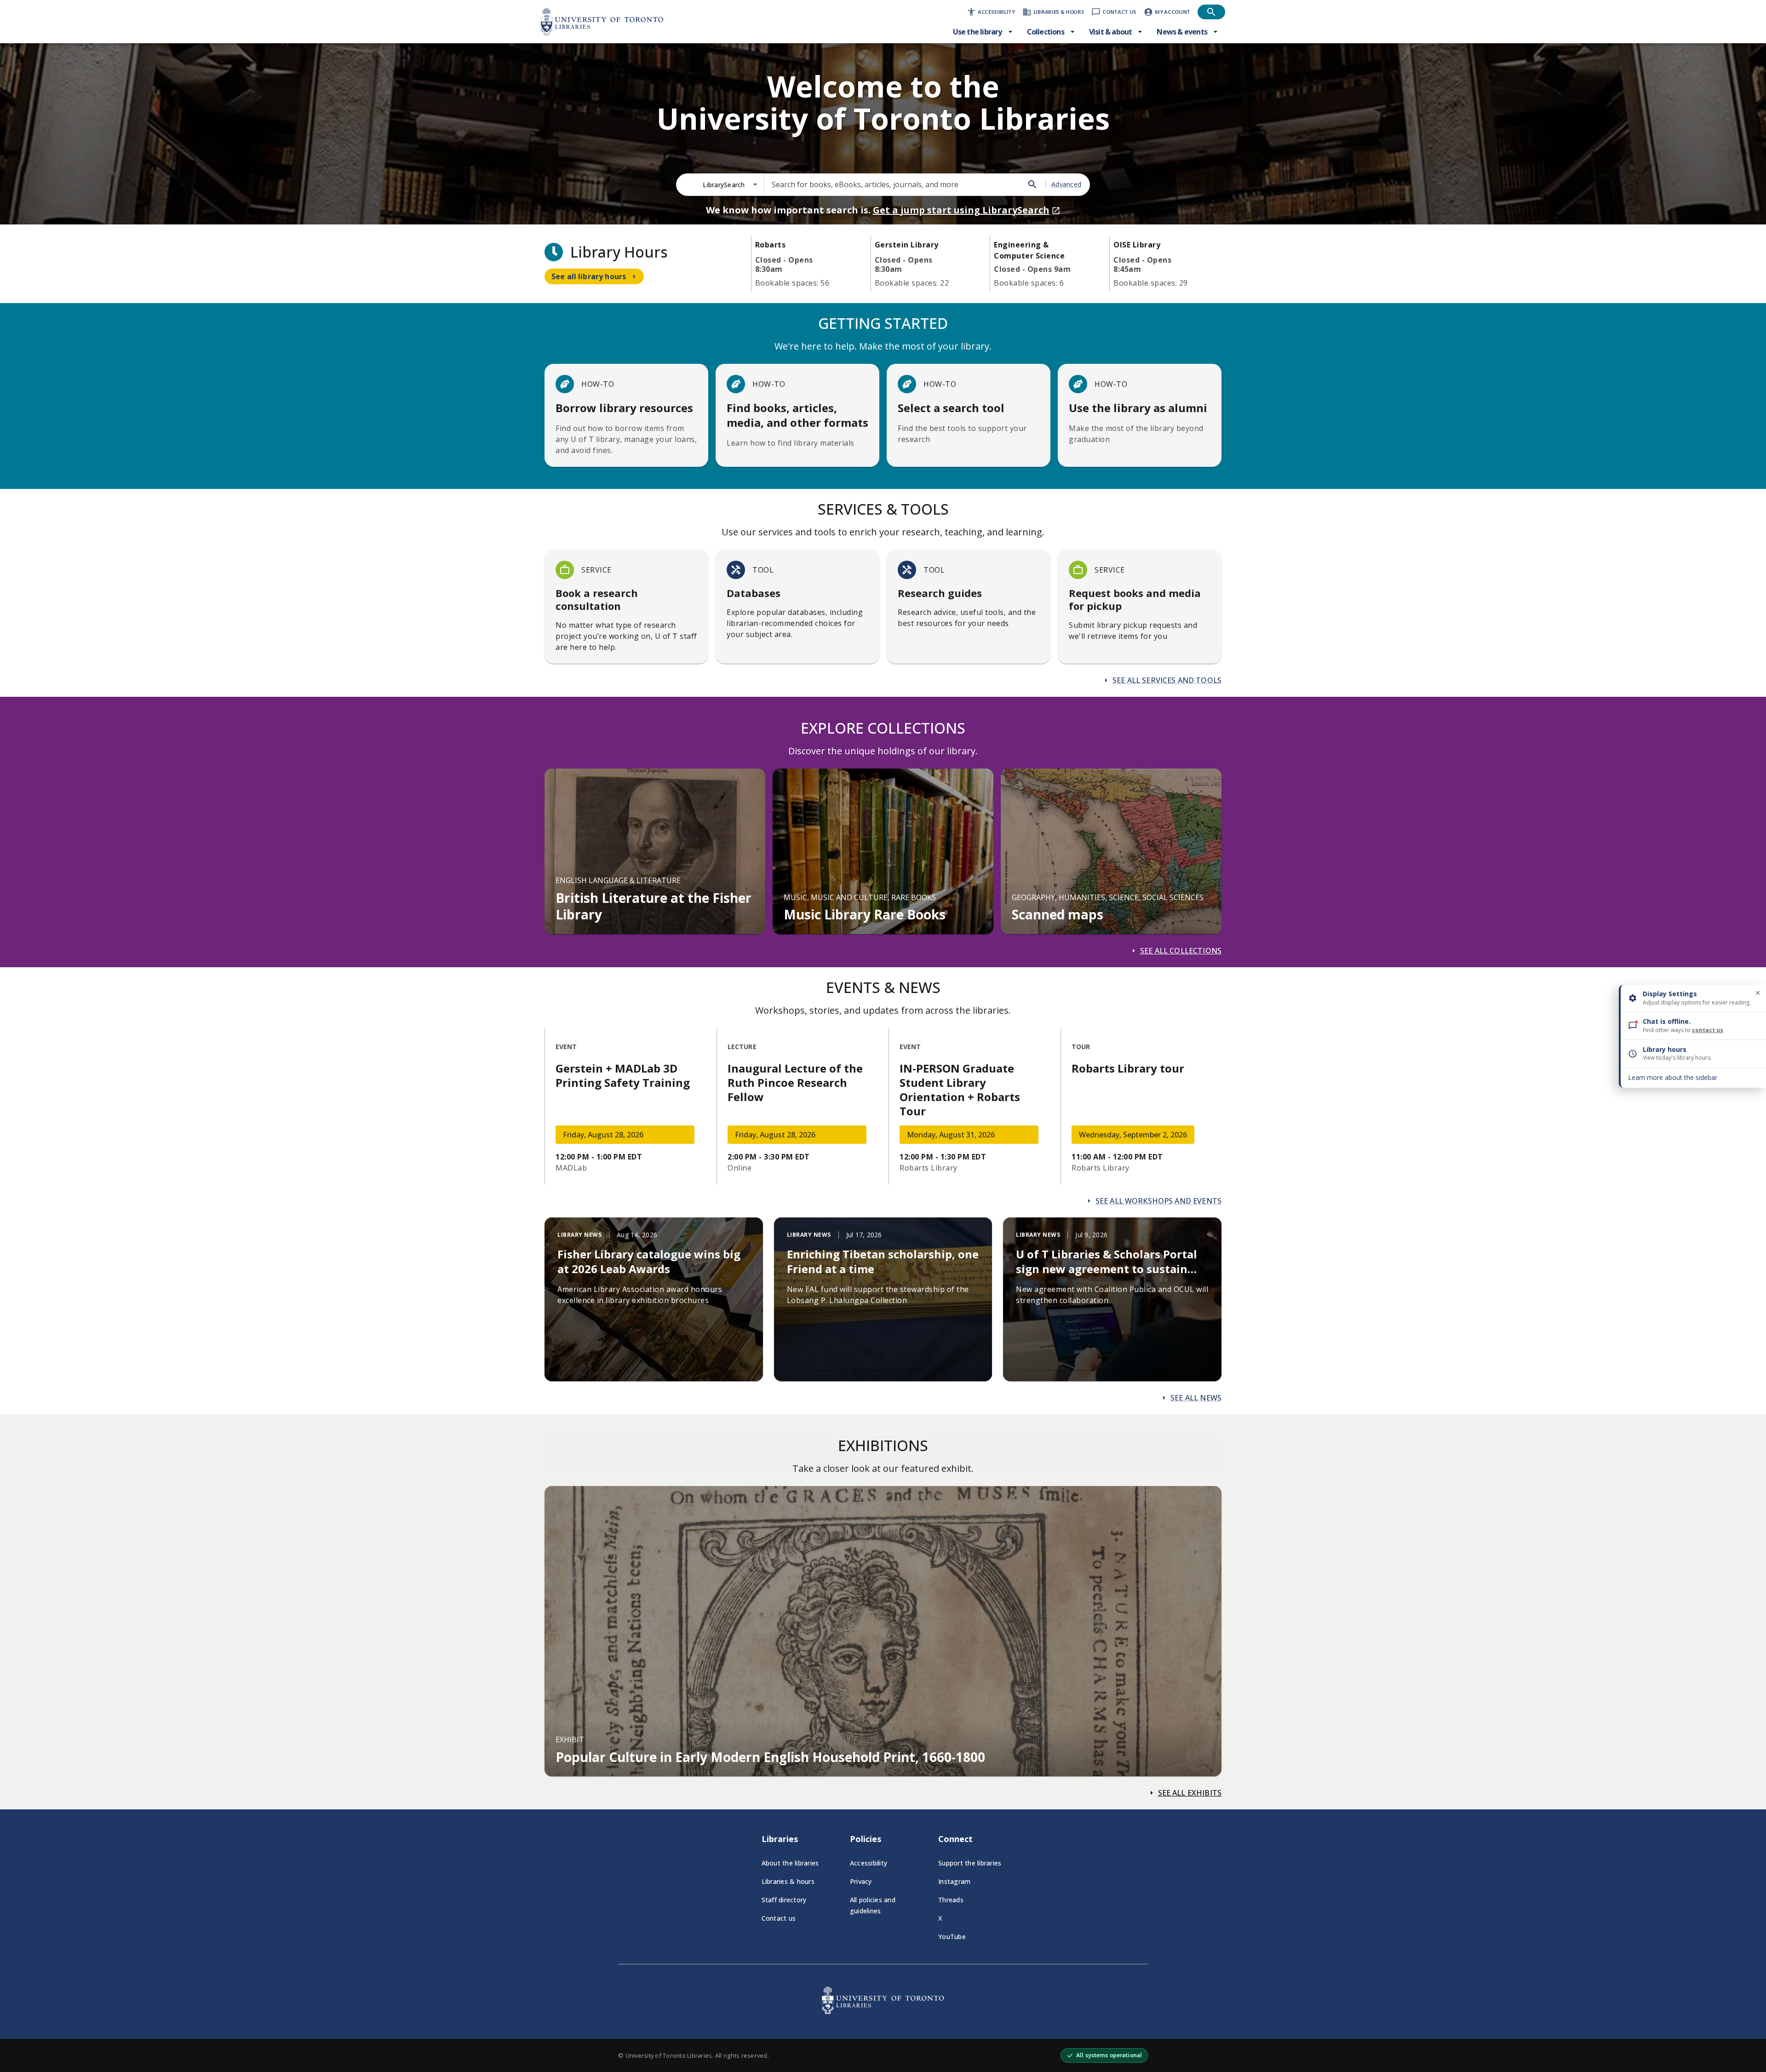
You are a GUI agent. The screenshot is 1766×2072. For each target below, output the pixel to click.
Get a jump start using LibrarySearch (961, 210)
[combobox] (730, 185)
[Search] (1032, 184)
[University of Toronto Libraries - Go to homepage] (883, 2011)
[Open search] (1211, 12)
